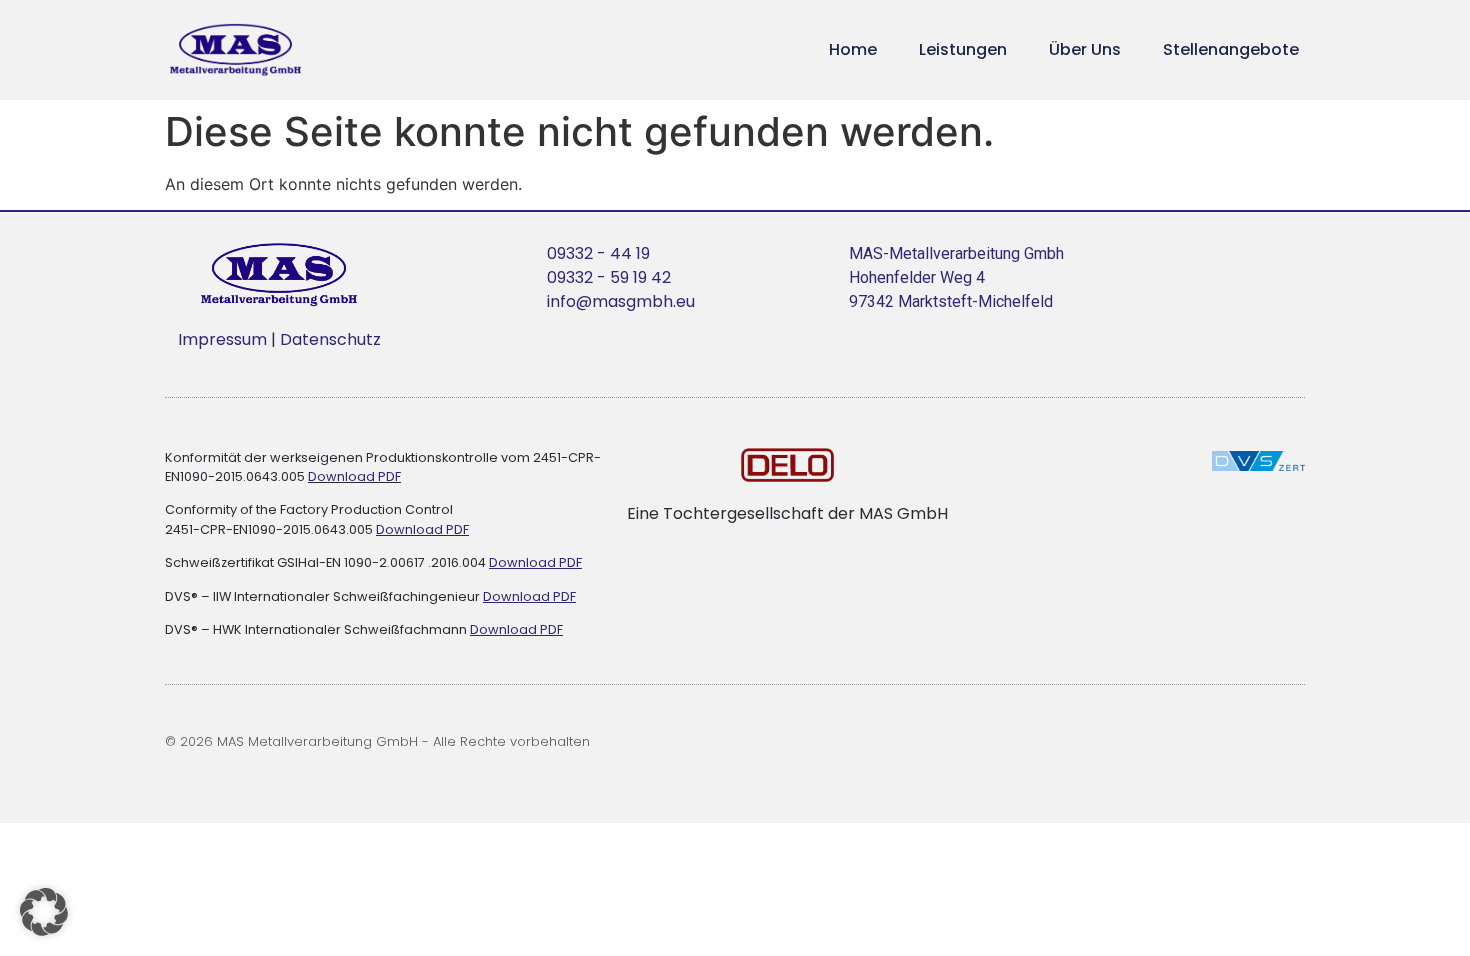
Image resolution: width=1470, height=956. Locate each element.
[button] (44, 912)
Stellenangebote (1231, 49)
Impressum (224, 339)
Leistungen (963, 49)
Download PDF (354, 476)
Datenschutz (330, 339)
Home (853, 49)
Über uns (1085, 49)
